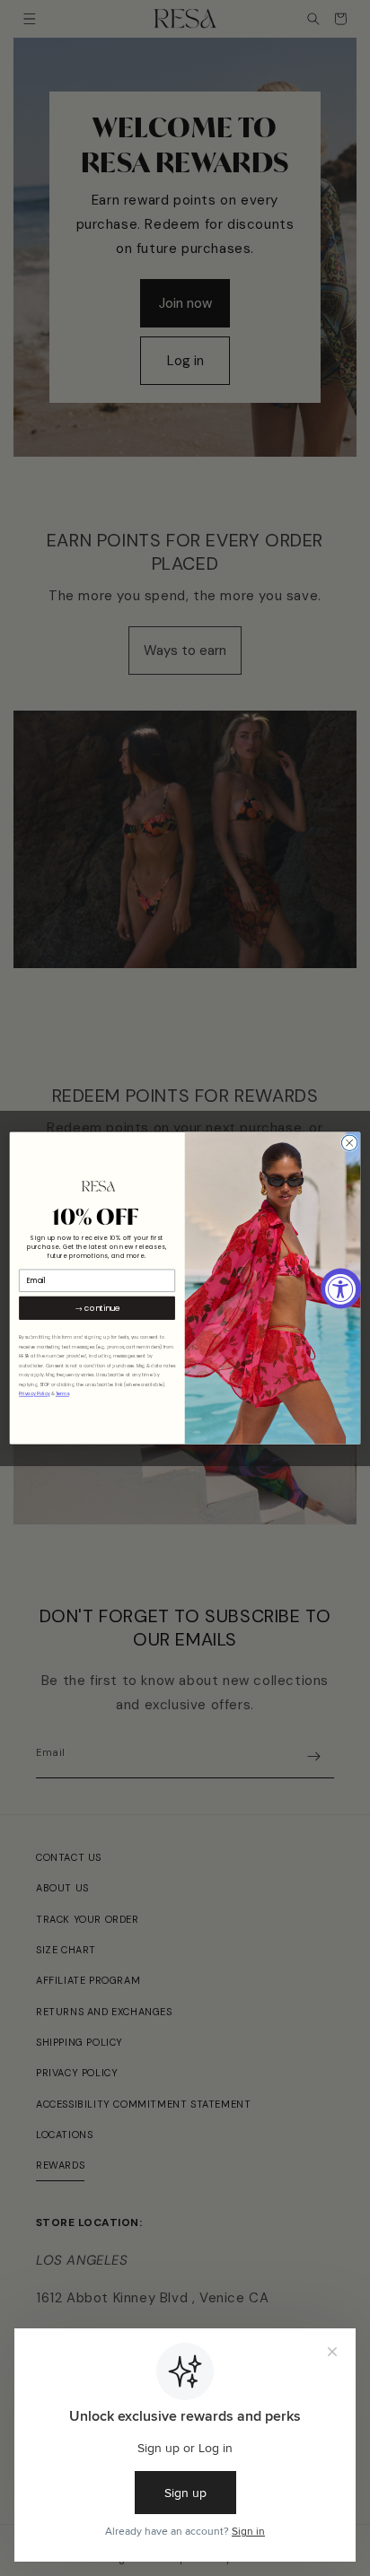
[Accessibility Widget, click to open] (341, 1288)
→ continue (97, 1308)
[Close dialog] (349, 1143)
